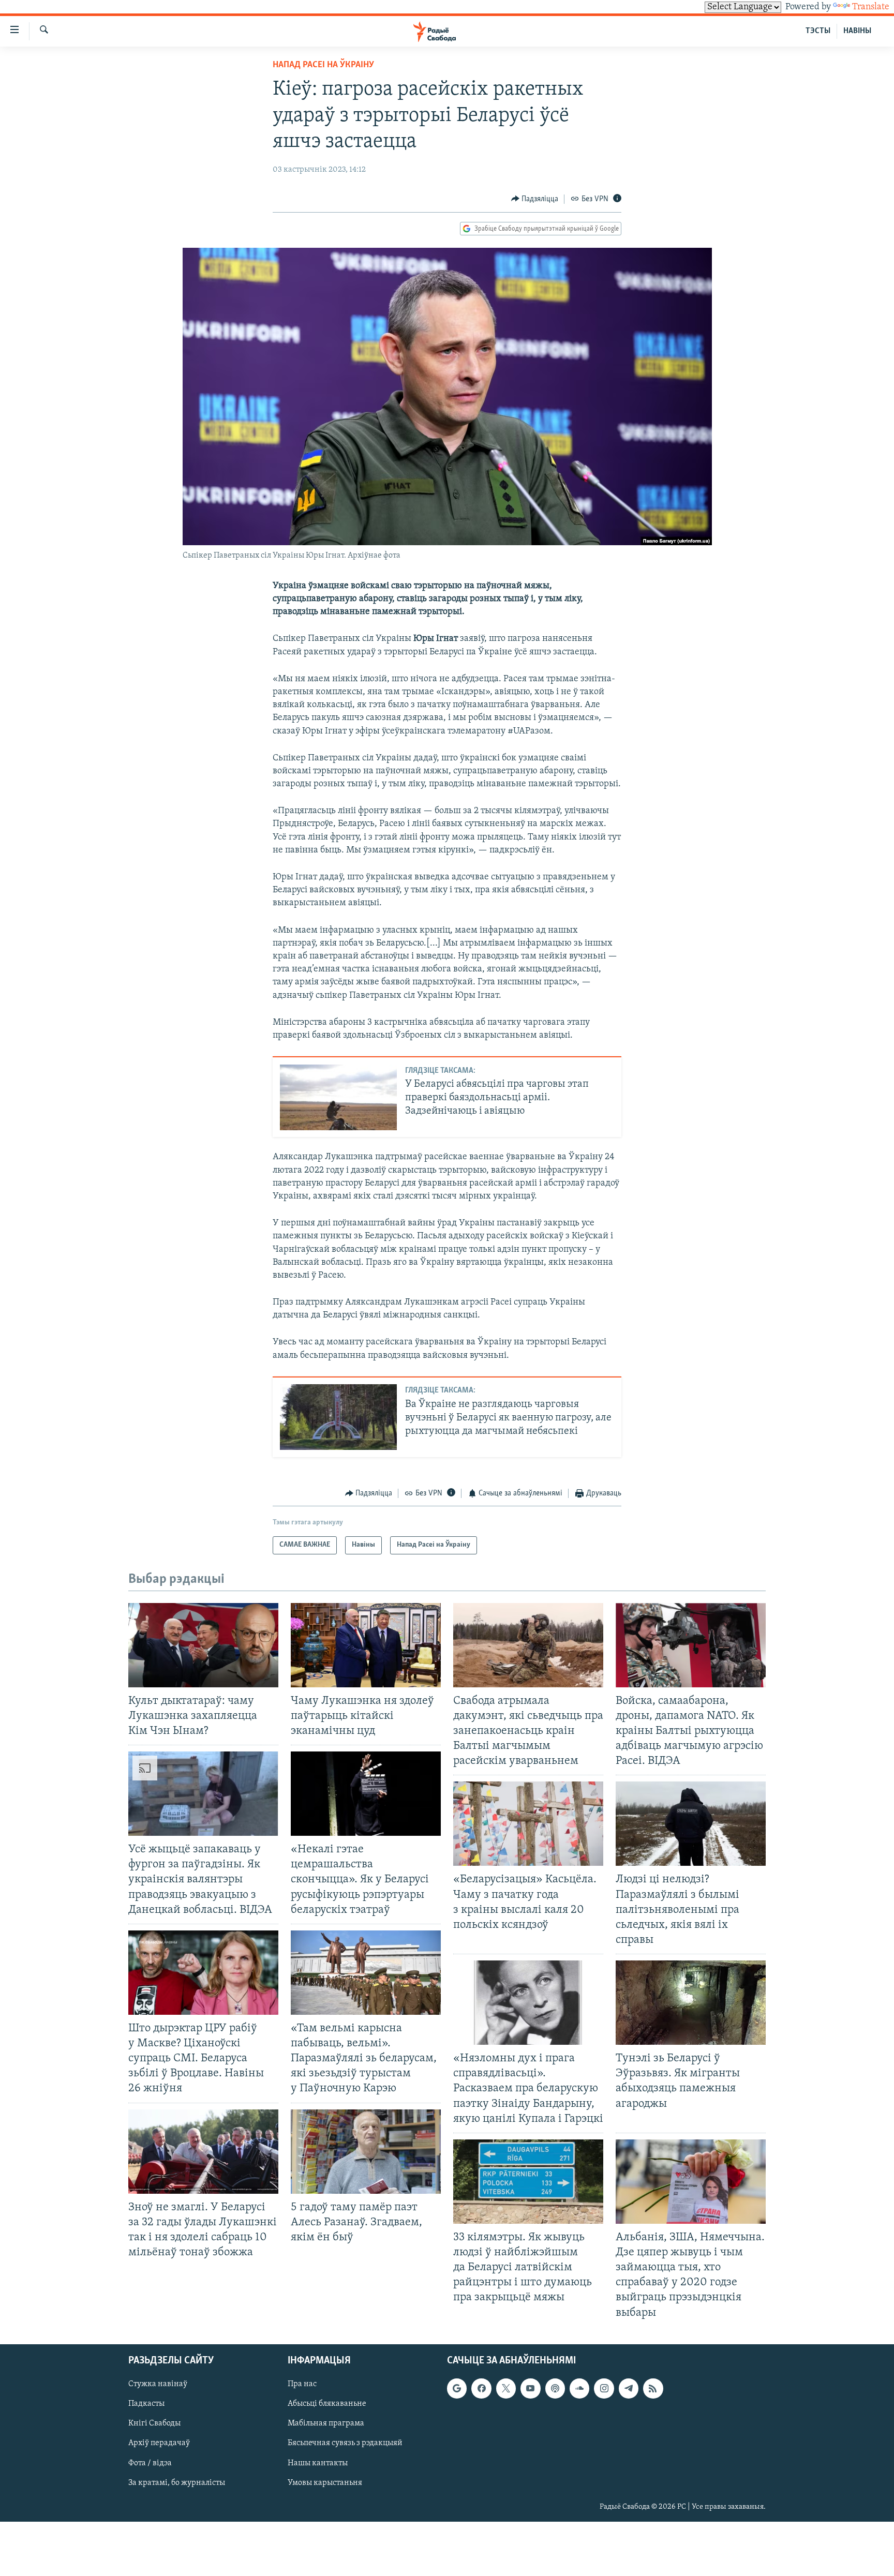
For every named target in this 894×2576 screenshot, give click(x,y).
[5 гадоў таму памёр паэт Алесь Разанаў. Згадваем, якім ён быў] (366, 2152)
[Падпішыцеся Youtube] (530, 2388)
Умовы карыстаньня (325, 2482)
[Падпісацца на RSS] (653, 2388)
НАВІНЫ (857, 31)
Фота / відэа (150, 2463)
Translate (871, 7)
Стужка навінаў (158, 2384)
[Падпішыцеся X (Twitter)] (506, 2388)
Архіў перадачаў (159, 2443)
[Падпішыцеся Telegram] (629, 2388)
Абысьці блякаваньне (327, 2404)
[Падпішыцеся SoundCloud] (579, 2388)
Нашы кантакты (318, 2463)
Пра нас (302, 2384)
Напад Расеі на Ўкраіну (323, 65)
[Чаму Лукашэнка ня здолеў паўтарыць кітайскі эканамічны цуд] (366, 1645)
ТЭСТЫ (818, 31)
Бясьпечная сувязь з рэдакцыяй (345, 2443)
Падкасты (146, 2404)
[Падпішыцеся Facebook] (481, 2388)
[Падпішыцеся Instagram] (604, 2388)
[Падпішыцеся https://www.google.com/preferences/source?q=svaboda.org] (457, 2388)
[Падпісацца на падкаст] (555, 2388)
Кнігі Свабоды (154, 2423)
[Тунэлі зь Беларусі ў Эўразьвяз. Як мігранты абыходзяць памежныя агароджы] (691, 2003)
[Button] (535, 199)
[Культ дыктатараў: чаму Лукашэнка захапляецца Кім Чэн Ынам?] (203, 1645)
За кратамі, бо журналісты (177, 2482)
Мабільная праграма (326, 2423)
